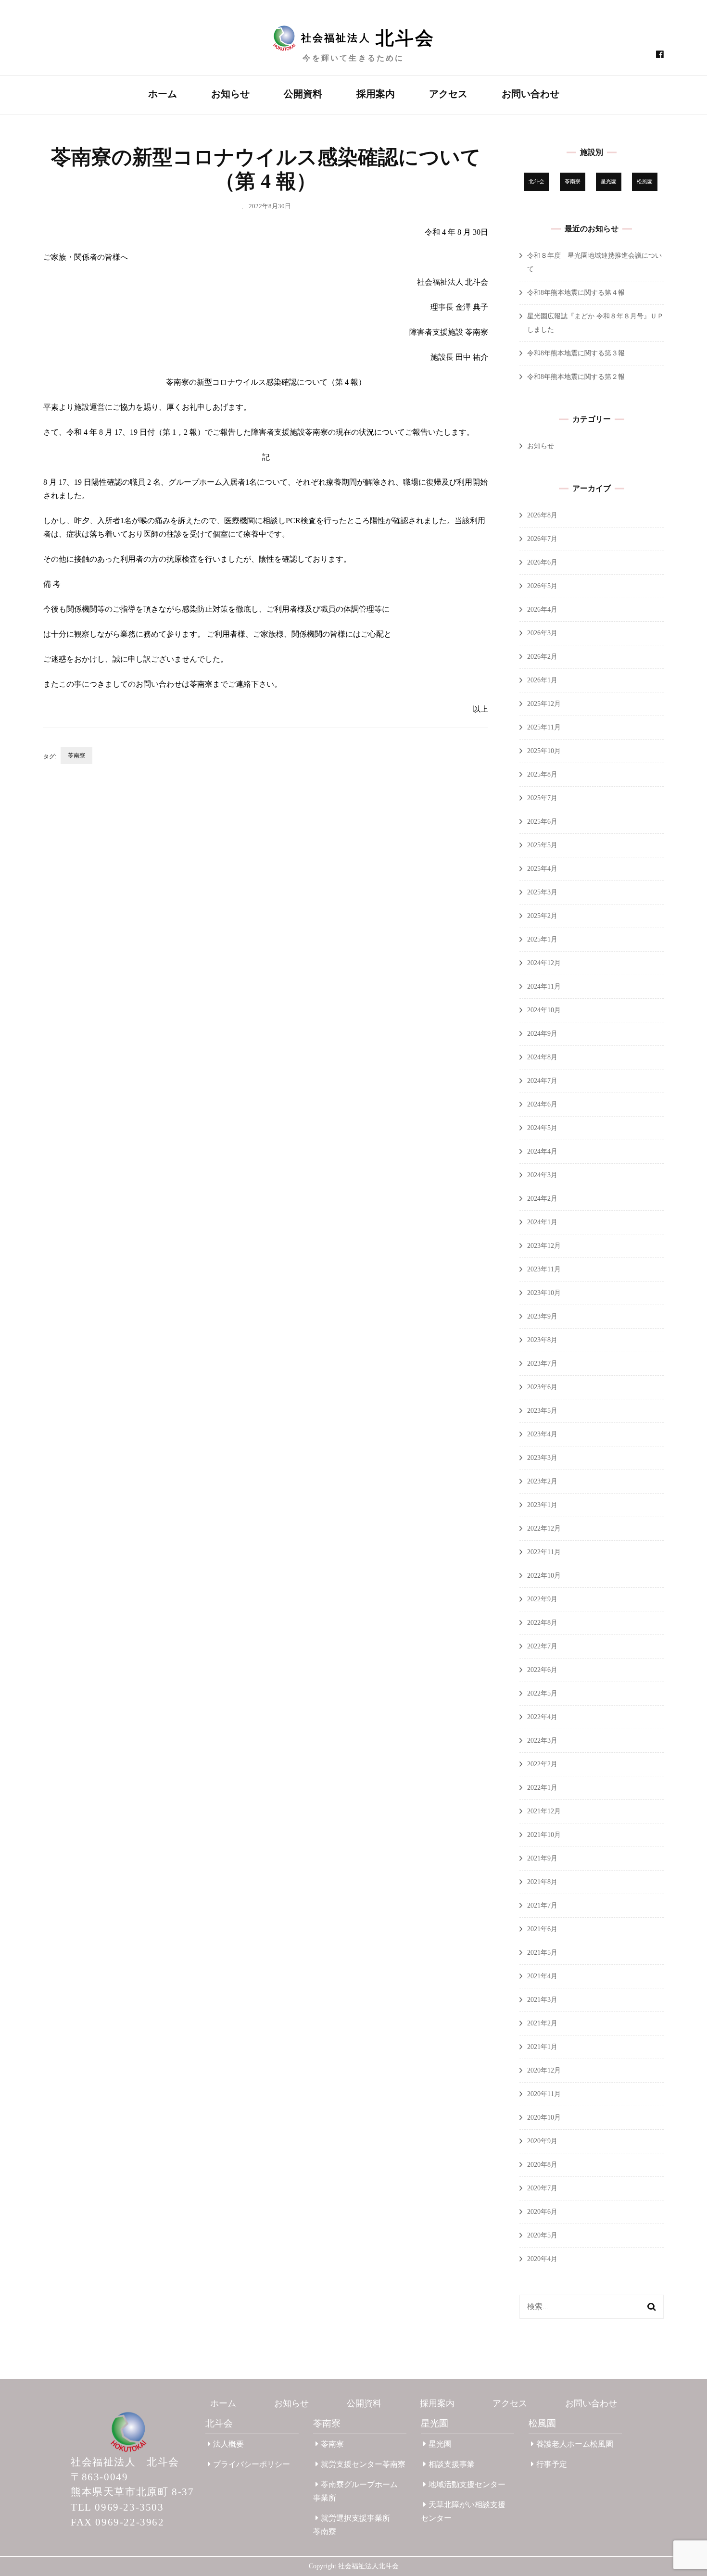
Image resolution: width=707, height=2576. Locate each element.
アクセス (448, 94)
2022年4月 (542, 1717)
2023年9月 (542, 1316)
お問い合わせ (530, 94)
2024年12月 (544, 963)
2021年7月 (542, 1905)
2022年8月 (542, 1623)
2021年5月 (542, 1953)
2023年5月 (542, 1411)
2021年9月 (542, 1858)
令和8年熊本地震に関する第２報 (576, 377)
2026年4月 (542, 609)
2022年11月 (544, 1552)
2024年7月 (542, 1081)
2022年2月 (542, 1764)
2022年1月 (542, 1788)
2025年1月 (542, 939)
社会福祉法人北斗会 (368, 2566)
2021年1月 (542, 2047)
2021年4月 (542, 1976)
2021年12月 (544, 1811)
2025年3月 (542, 892)
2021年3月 (542, 2000)
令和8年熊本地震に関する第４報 (576, 293)
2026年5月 (542, 586)
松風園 (645, 182)
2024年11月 (544, 986)
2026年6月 (542, 562)
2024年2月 (542, 1199)
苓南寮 (76, 755)
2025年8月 (542, 774)
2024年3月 (542, 1175)
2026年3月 (542, 633)
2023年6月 (542, 1387)
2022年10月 (544, 1576)
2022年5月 (542, 1693)
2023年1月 (542, 1505)
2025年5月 (542, 845)
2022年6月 (542, 1670)
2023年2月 (542, 1481)
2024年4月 (542, 1151)
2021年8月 (542, 1882)
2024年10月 (544, 1010)
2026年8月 (542, 515)
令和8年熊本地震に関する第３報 (576, 353)
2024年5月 (542, 1128)
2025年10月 (544, 751)
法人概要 (228, 2444)
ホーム (163, 94)
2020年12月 (544, 2070)
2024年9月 (542, 1034)
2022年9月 (542, 1599)
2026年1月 (542, 680)
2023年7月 (542, 1363)
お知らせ (230, 94)
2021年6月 (542, 1929)
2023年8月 (542, 1340)
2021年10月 (544, 1835)
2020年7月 (542, 2188)
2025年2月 (542, 916)
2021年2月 (542, 2023)
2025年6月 (542, 822)
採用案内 (376, 94)
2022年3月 (542, 1740)
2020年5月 (542, 2235)
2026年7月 (542, 539)
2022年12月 (544, 1528)
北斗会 (537, 182)
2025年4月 (542, 869)
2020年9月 (542, 2141)
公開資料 (303, 94)
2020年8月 (542, 2165)
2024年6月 (542, 1104)
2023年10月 (544, 1293)
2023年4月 (542, 1434)
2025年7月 (542, 798)
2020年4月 (542, 2259)
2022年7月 (542, 1646)
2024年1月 (542, 1222)
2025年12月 (544, 704)
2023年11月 (544, 1269)
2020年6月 (542, 2212)
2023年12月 (544, 1246)
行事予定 (552, 2464)
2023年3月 (542, 1458)
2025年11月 (544, 727)
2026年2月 (542, 657)
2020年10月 (544, 2117)
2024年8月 (542, 1057)
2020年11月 (544, 2094)
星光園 (609, 182)
